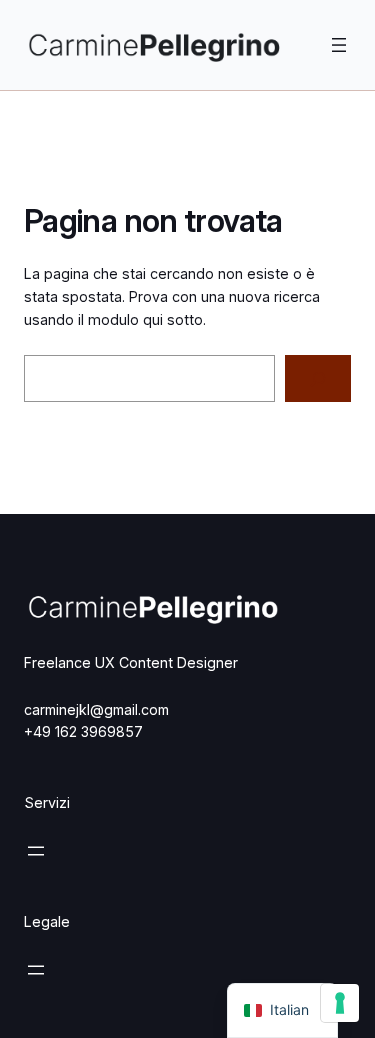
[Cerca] (318, 378)
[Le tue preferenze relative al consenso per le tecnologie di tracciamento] (340, 1003)
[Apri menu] (339, 45)
